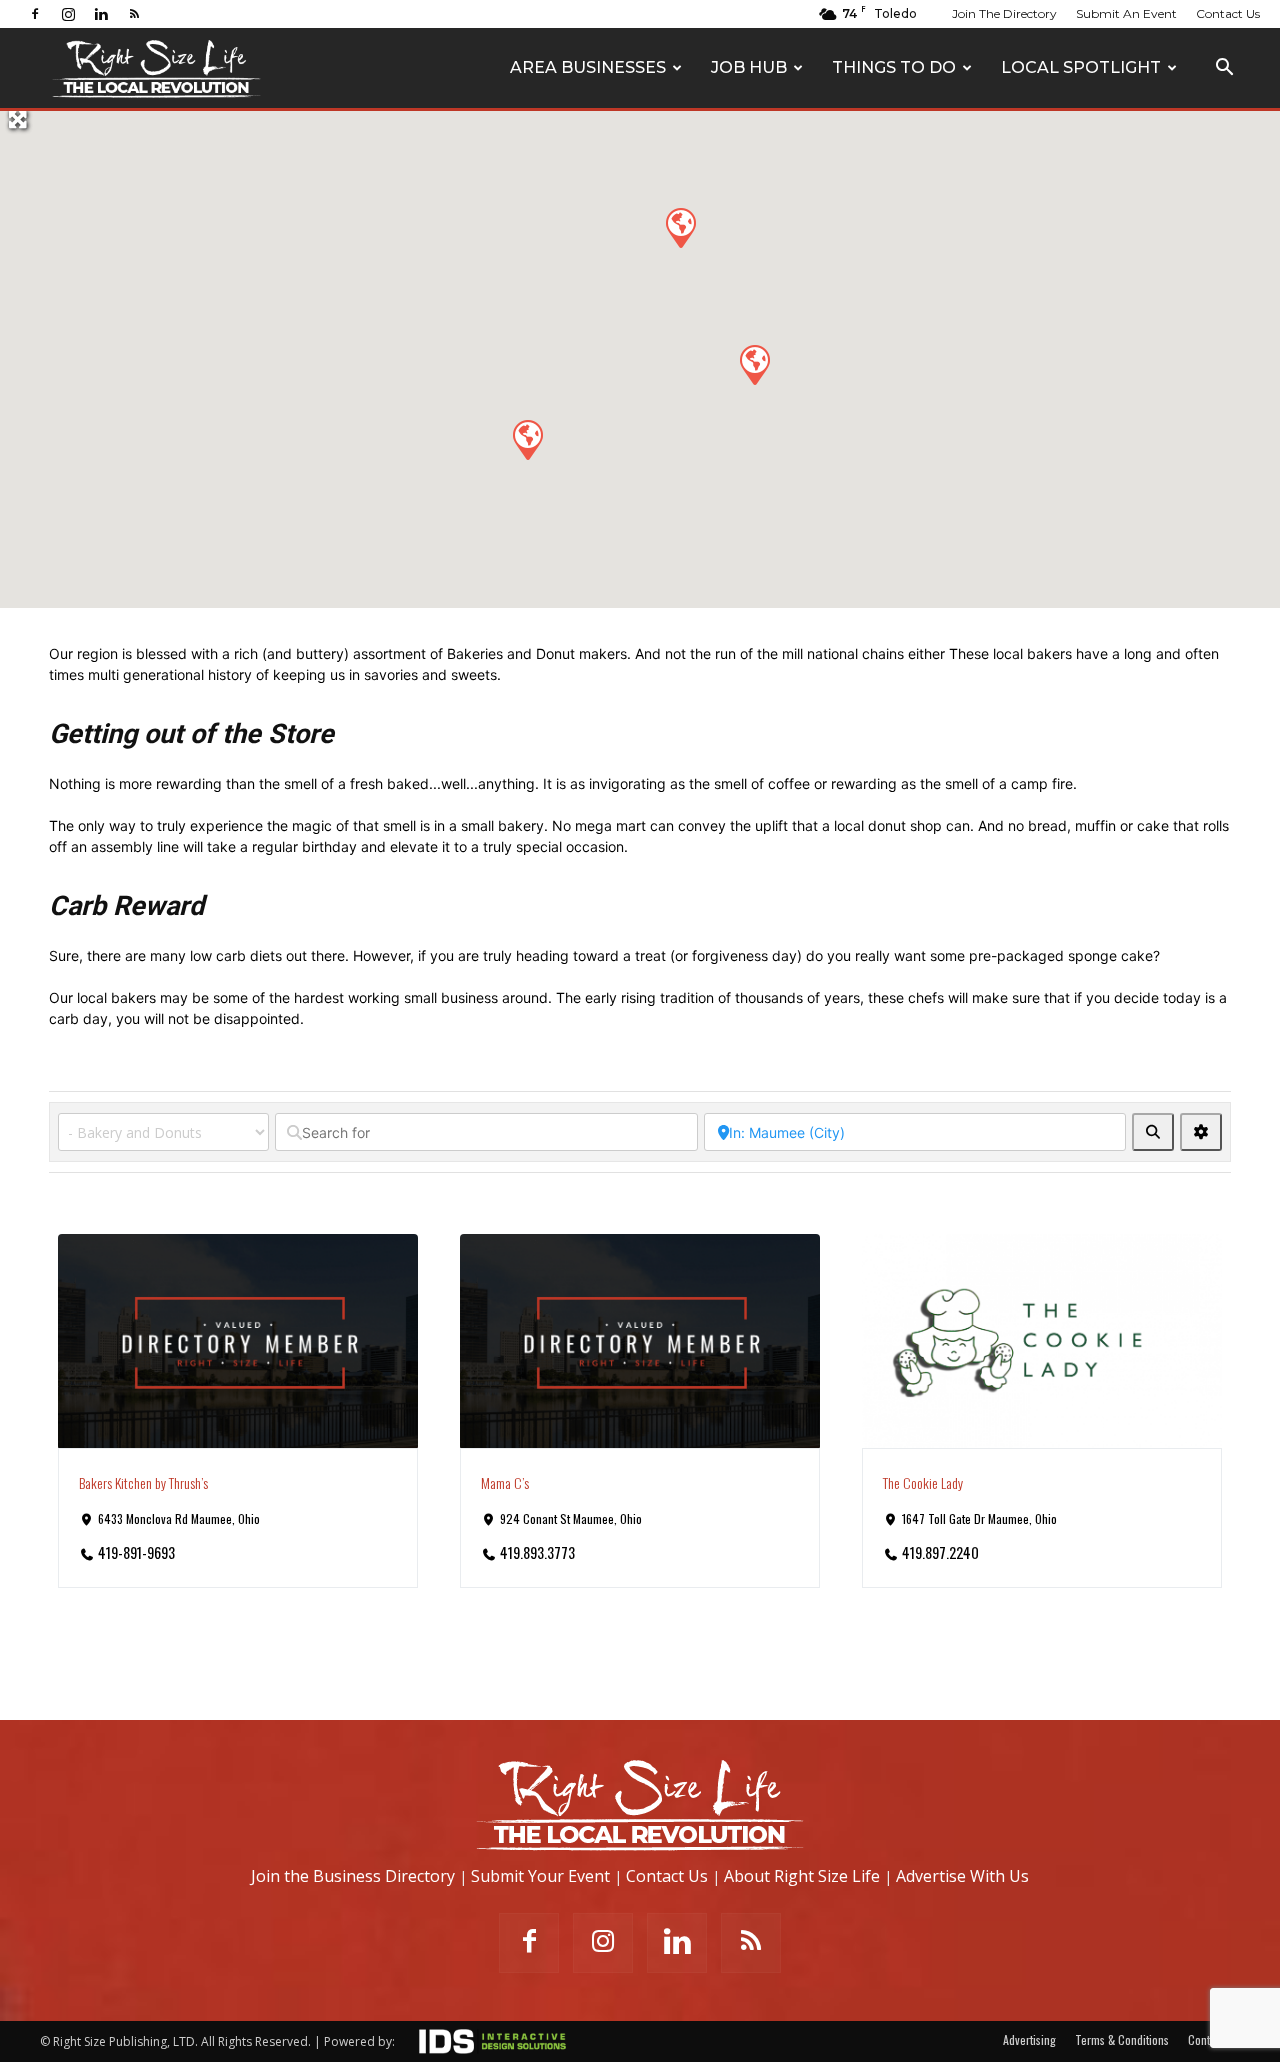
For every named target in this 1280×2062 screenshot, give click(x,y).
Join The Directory (1004, 13)
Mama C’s (505, 1482)
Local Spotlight (1081, 67)
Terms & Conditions (1122, 2039)
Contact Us (1228, 13)
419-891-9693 (136, 1552)
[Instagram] (68, 13)
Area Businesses (588, 67)
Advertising (1029, 2039)
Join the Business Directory (353, 1876)
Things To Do (894, 67)
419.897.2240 (940, 1552)
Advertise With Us (962, 1876)
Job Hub (749, 67)
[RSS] (134, 13)
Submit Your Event (540, 1876)
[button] (1224, 69)
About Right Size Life (802, 1876)
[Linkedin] (101, 13)
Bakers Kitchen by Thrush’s (143, 1482)
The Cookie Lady (923, 1482)
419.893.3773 (537, 1552)
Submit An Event (1126, 13)
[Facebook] (35, 13)
